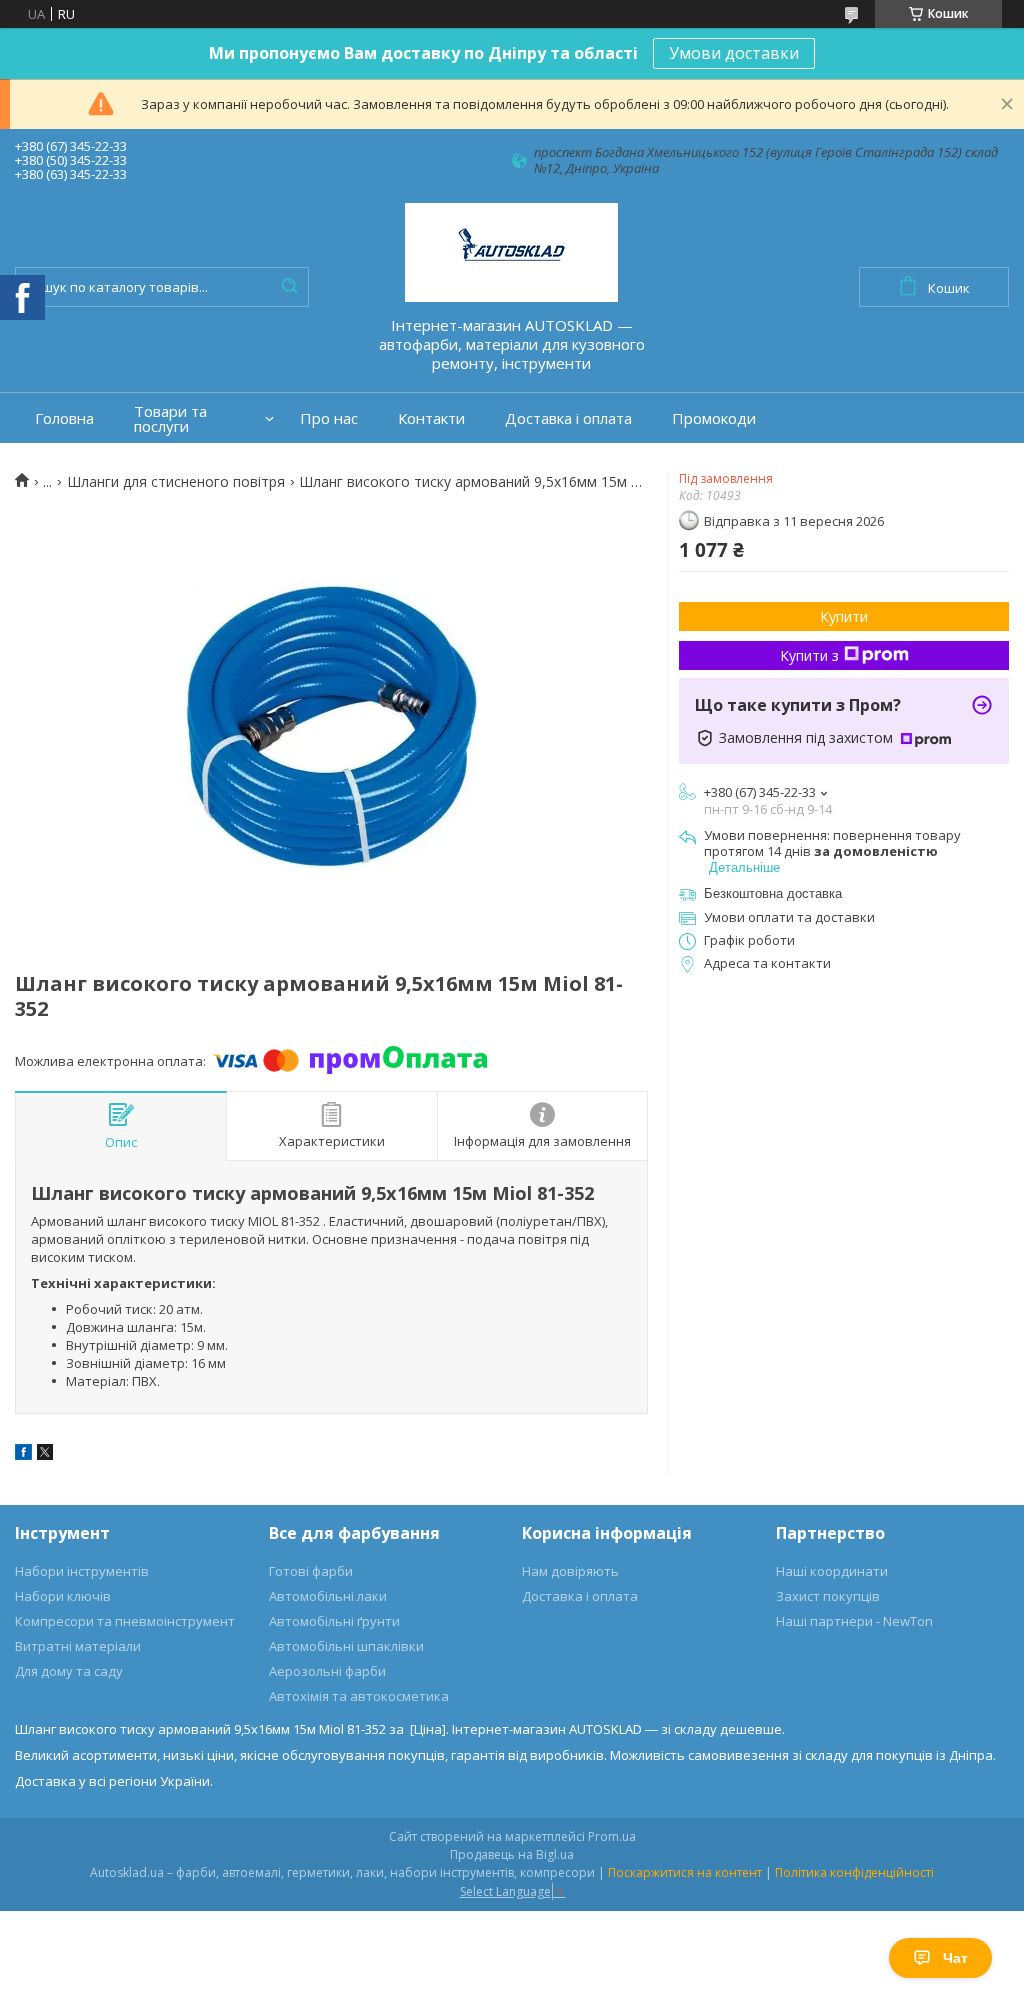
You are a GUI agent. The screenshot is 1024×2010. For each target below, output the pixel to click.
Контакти (431, 418)
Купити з (809, 655)
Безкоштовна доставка (773, 893)
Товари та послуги (170, 419)
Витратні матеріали (78, 1646)
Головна (64, 418)
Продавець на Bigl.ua (512, 1854)
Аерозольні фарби (327, 1671)
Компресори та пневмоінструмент (125, 1621)
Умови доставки (734, 53)
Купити (844, 616)
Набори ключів (63, 1596)
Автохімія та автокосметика (359, 1696)
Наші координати (832, 1571)
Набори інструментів (82, 1571)
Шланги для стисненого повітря (176, 482)
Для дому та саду (69, 1671)
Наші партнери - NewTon (854, 1621)
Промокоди (714, 418)
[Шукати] (289, 287)
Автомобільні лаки (328, 1596)
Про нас (329, 418)
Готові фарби (311, 1571)
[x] (45, 1455)
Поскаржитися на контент (685, 1872)
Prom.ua (612, 1836)
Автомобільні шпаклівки (346, 1646)
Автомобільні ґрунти (334, 1621)
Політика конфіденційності (854, 1872)
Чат (955, 1958)
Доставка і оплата (568, 418)
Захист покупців (828, 1596)
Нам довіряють (570, 1571)
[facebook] (23, 1455)
